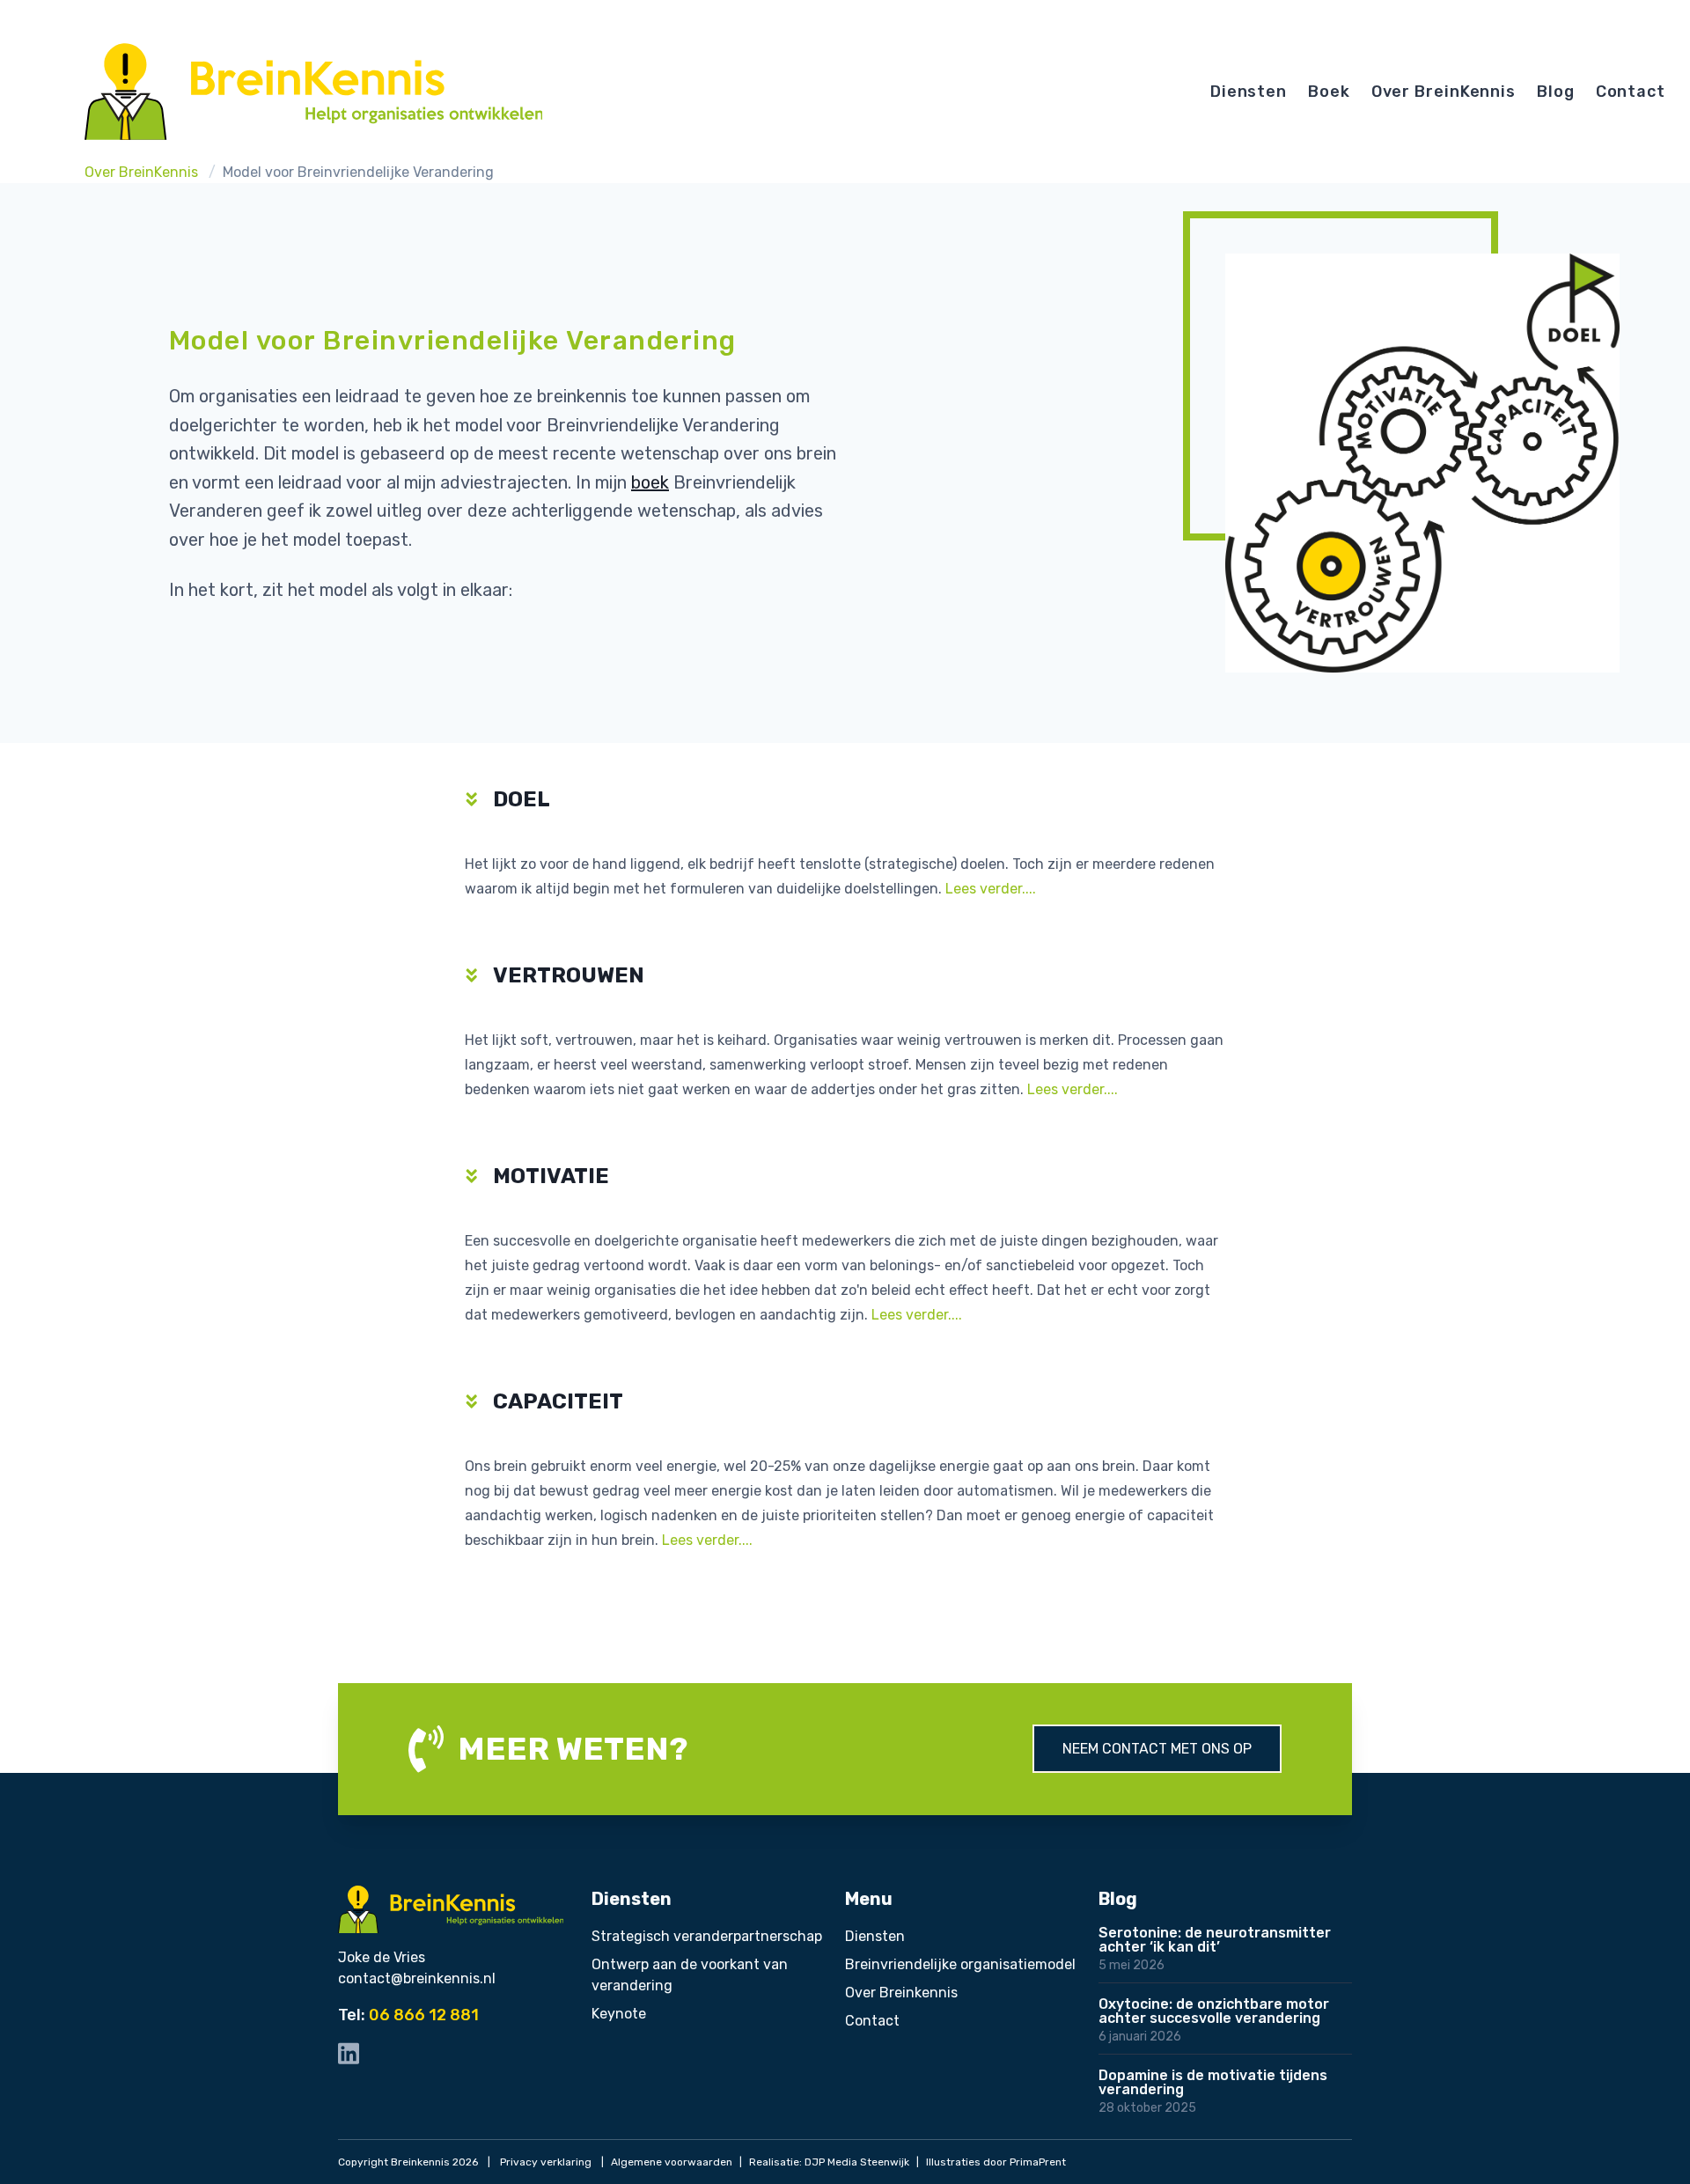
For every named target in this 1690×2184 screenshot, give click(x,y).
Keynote (619, 2014)
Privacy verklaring (546, 2162)
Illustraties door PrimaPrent (996, 2162)
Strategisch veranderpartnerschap (707, 1936)
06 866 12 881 (424, 2015)
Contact (1631, 92)
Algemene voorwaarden (672, 2162)
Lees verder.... (991, 889)
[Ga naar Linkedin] (349, 2053)
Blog (1556, 92)
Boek (1329, 92)
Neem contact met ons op (1157, 1749)
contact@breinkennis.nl (417, 1978)
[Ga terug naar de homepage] (313, 92)
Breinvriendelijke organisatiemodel (960, 1964)
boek (650, 482)
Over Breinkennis (901, 1993)
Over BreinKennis (1444, 92)
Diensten (1249, 92)
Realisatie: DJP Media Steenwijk (829, 2162)
